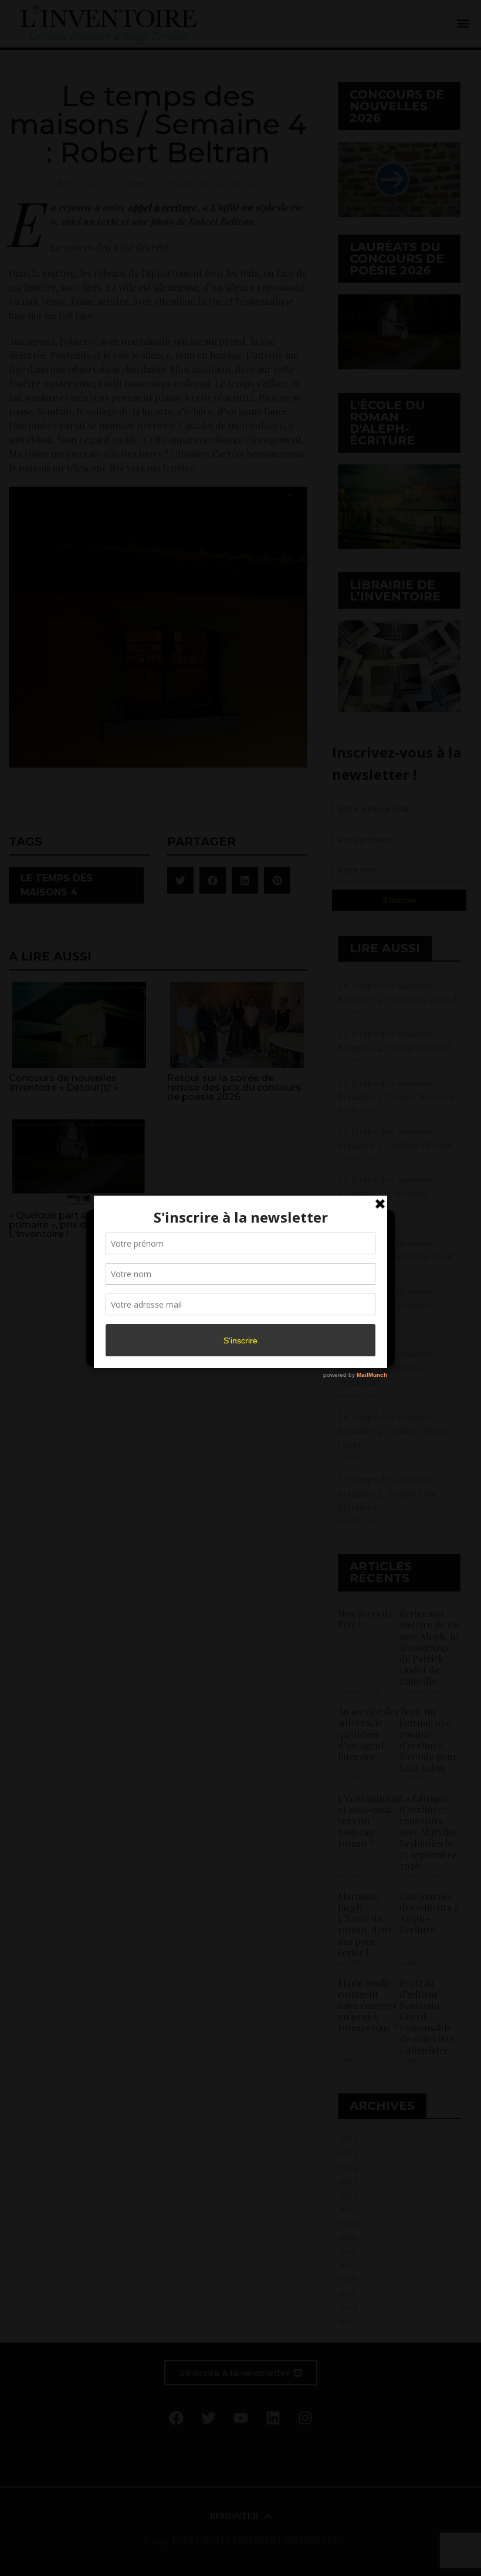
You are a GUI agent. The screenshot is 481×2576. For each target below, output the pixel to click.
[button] (377, 1226)
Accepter (143, 1324)
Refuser (238, 1324)
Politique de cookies (235, 1351)
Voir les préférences (336, 1324)
